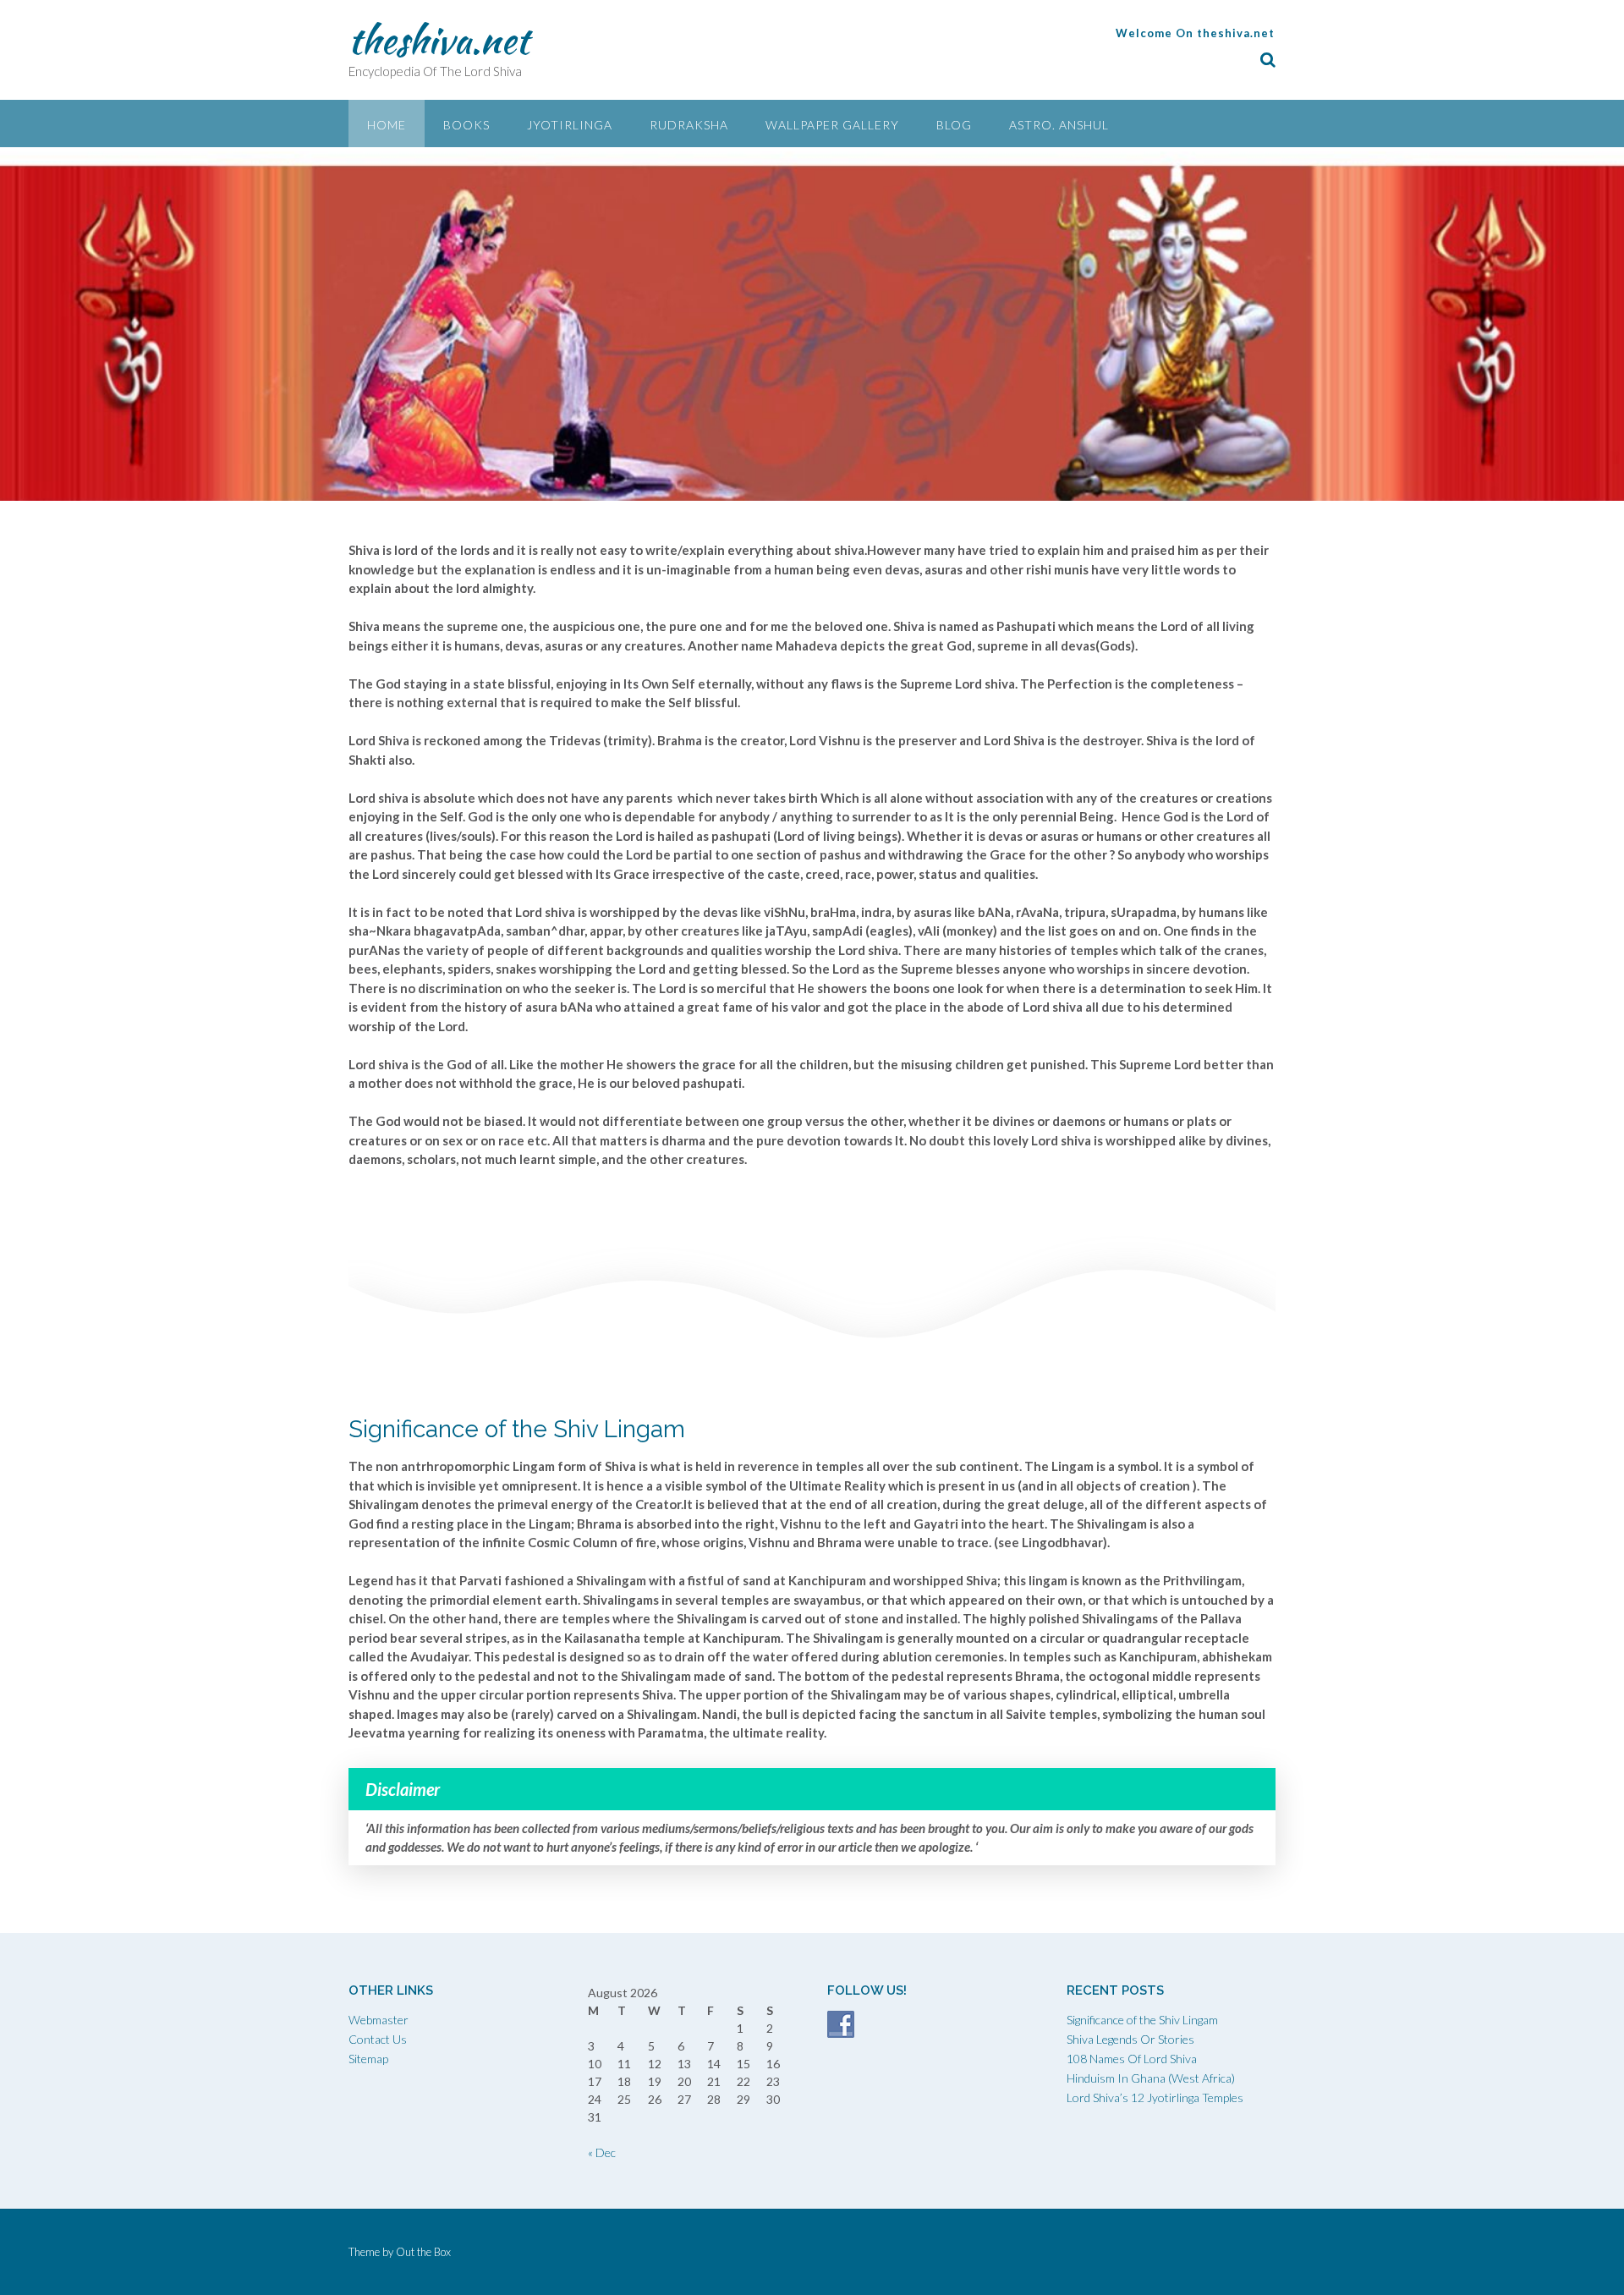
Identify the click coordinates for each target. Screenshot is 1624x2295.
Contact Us (378, 2039)
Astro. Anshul (1059, 125)
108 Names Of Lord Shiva (1132, 2059)
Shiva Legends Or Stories (1130, 2039)
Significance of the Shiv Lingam (1142, 2020)
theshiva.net (439, 40)
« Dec (602, 2152)
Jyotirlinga (570, 125)
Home (387, 125)
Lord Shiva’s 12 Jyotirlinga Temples (1155, 2097)
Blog (954, 125)
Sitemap (368, 2059)
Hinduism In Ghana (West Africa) (1151, 2078)
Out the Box (423, 2252)
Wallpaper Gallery (832, 125)
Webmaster (379, 2020)
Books (466, 125)
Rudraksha (689, 125)
